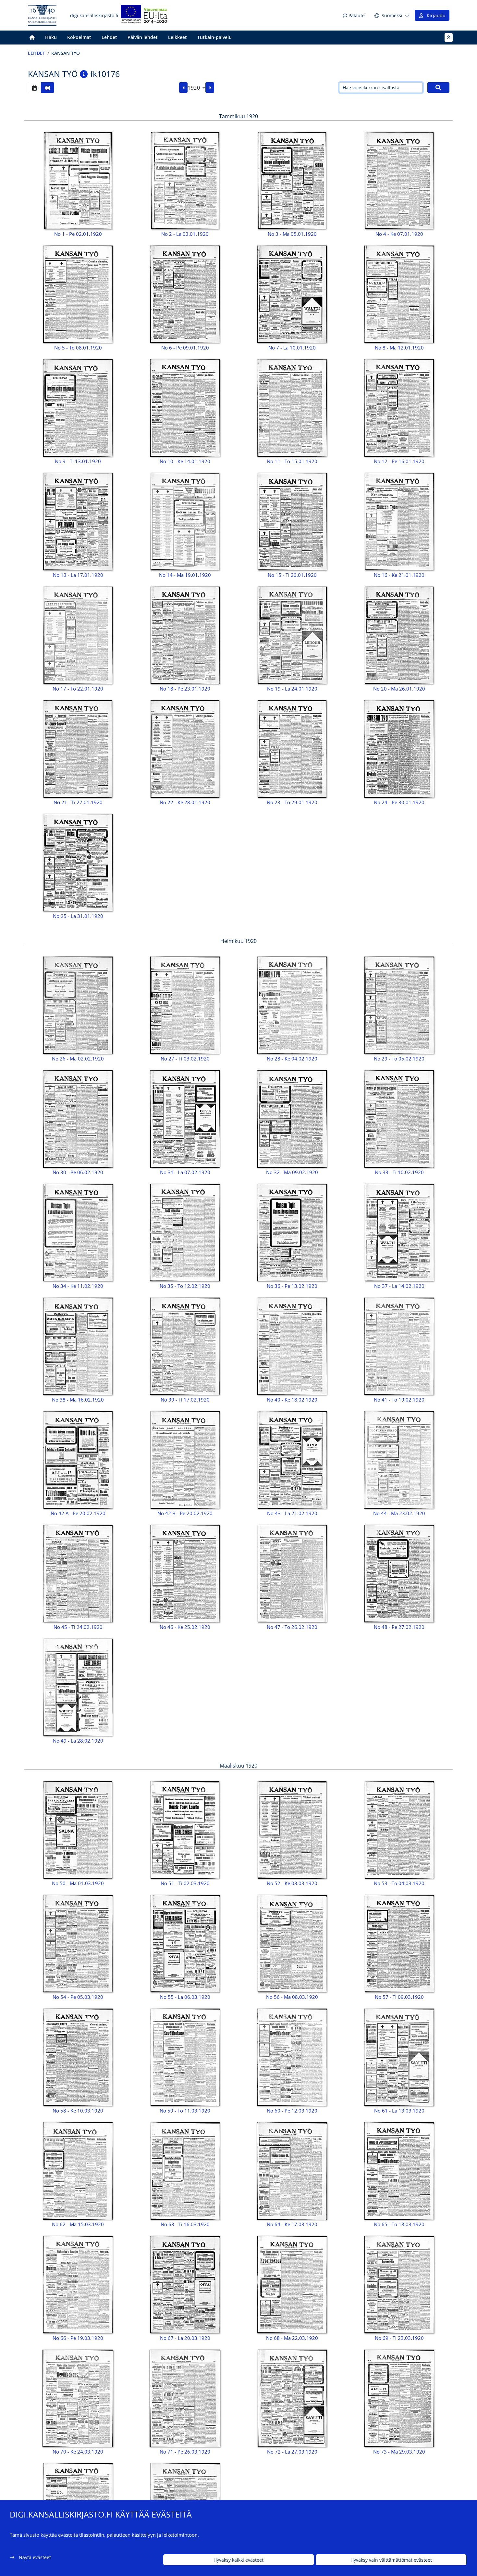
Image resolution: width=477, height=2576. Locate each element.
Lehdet (109, 37)
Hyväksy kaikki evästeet (238, 2560)
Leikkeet (177, 37)
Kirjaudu (435, 15)
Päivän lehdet (143, 37)
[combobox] (196, 88)
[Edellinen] (183, 88)
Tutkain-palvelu (214, 37)
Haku (51, 37)
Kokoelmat (79, 37)
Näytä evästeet (35, 2557)
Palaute (356, 15)
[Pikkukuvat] (47, 88)
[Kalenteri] (34, 88)
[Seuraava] (210, 88)
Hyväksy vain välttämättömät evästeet (391, 2560)
